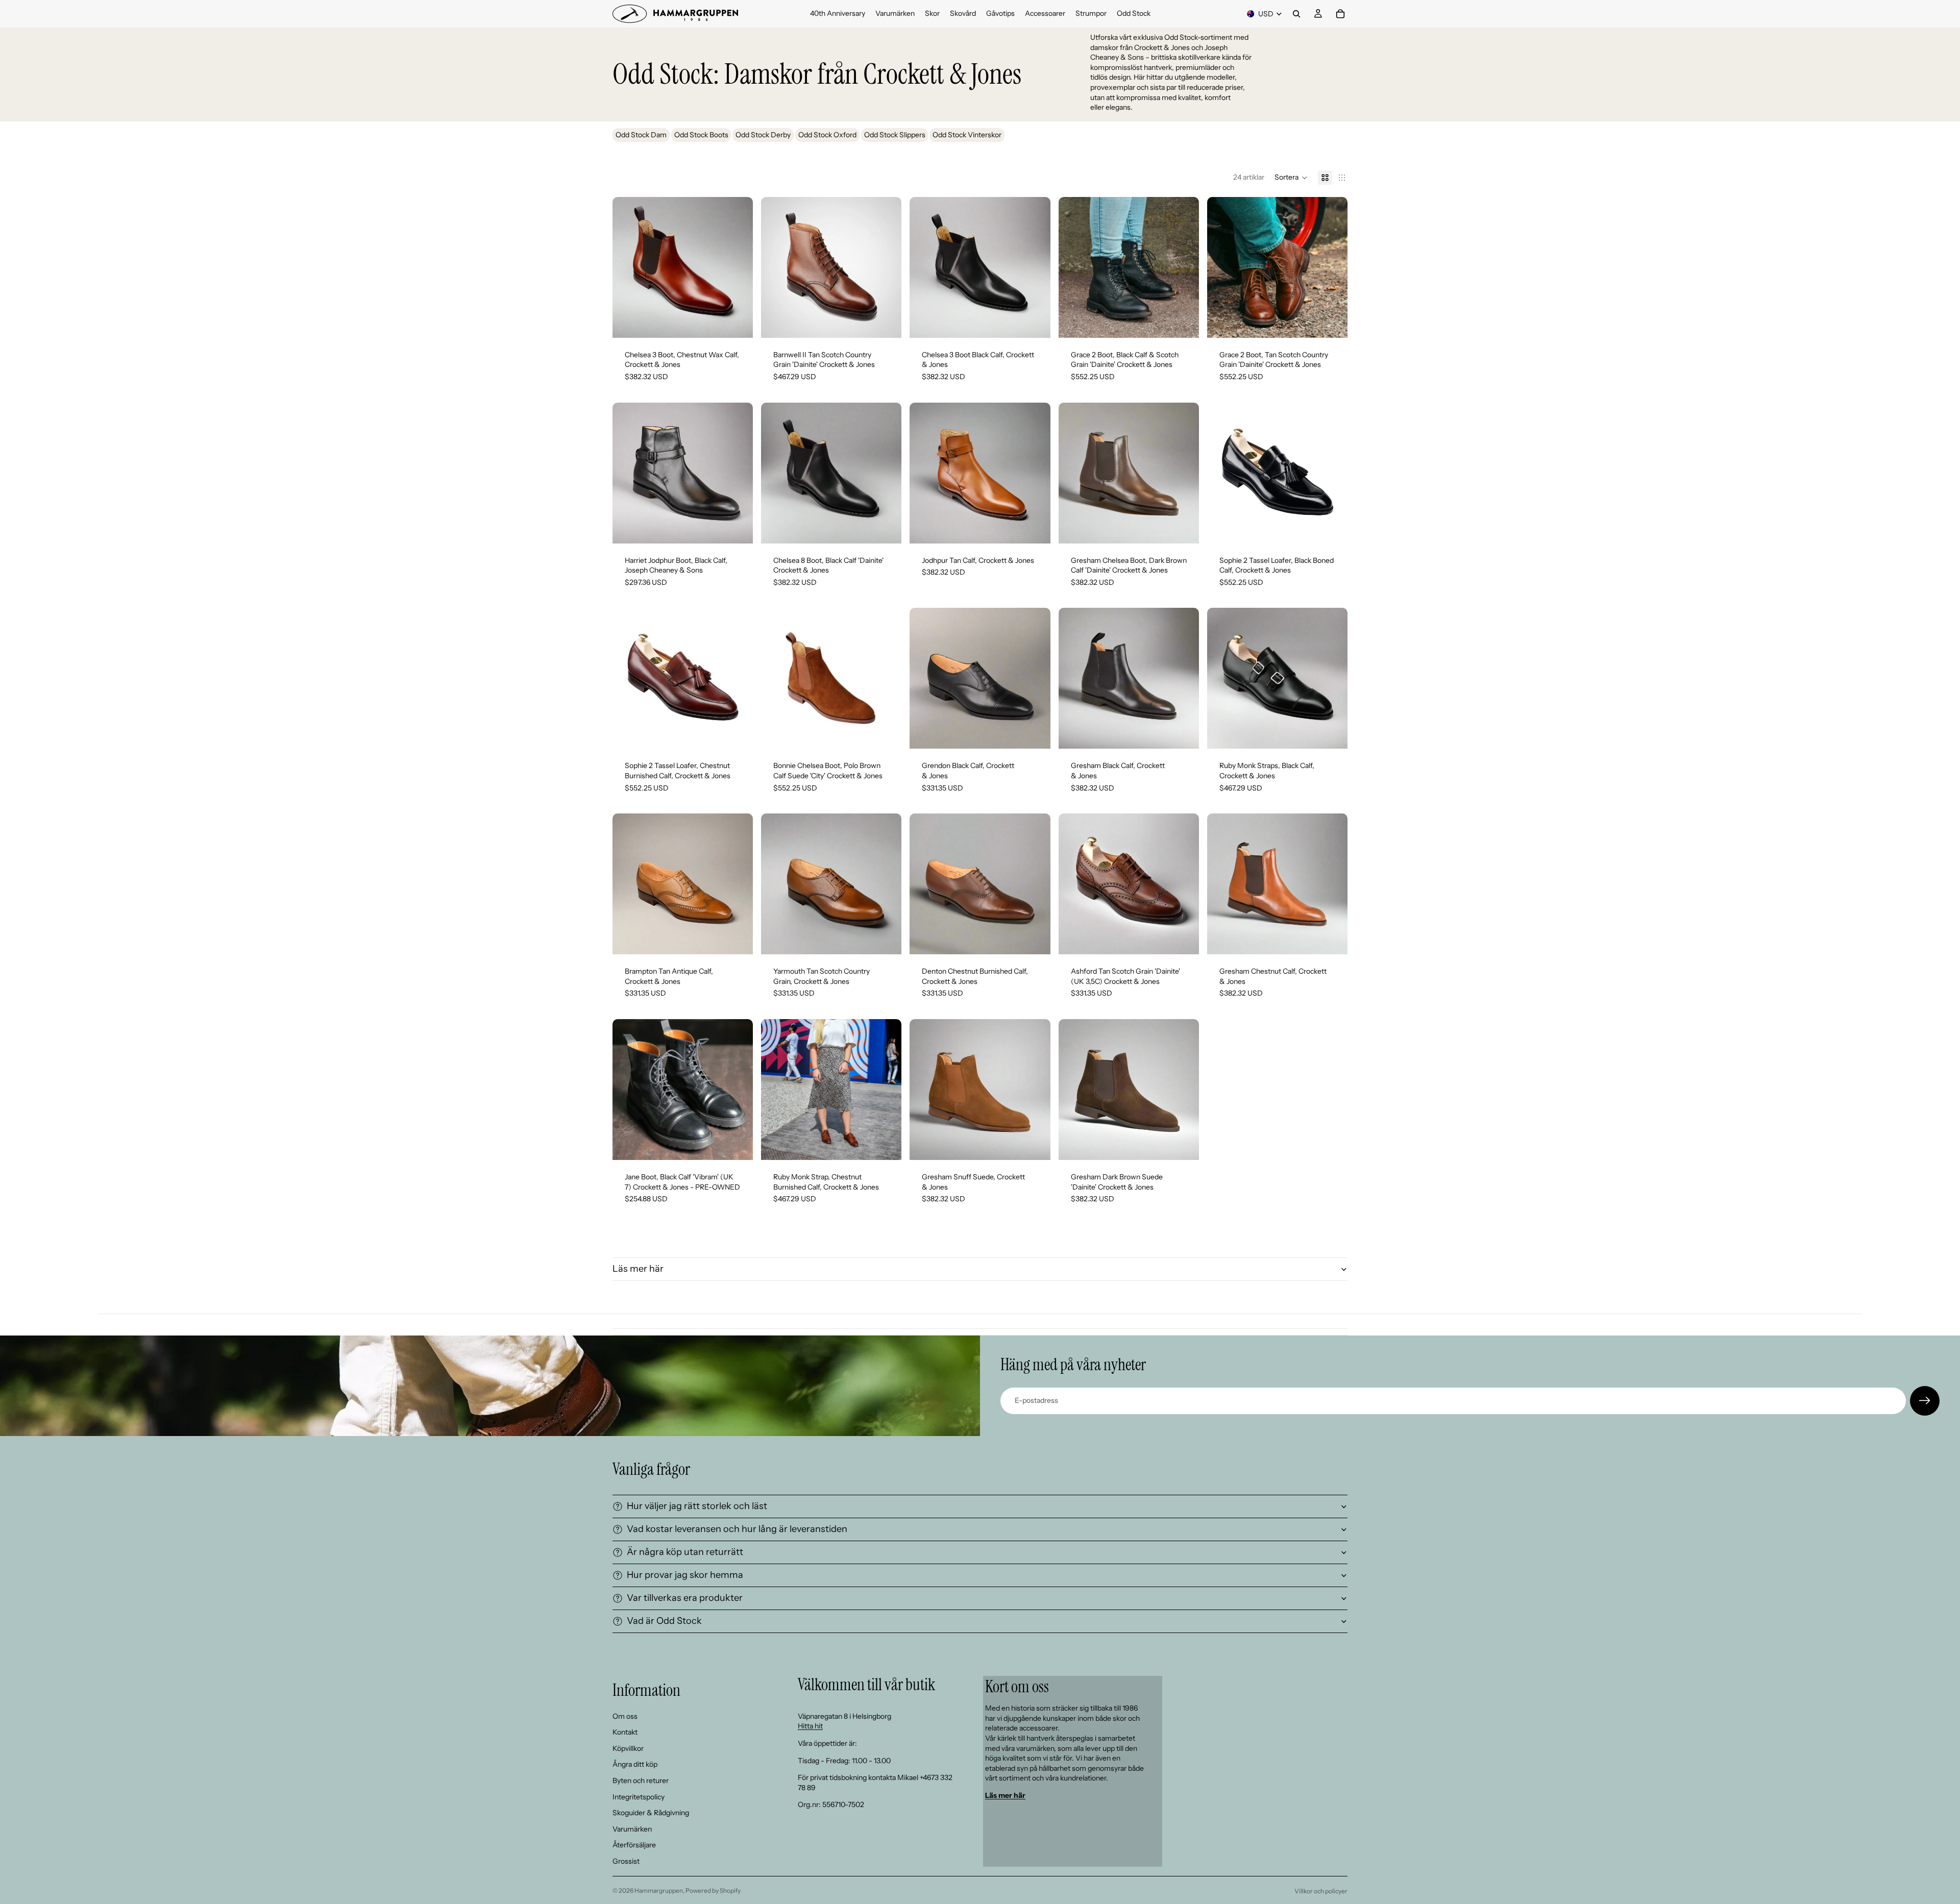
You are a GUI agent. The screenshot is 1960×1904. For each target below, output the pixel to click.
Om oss (625, 1716)
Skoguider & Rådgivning (651, 1813)
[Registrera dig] (1925, 1401)
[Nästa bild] (738, 267)
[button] (1291, 178)
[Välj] (737, 322)
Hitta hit (810, 1726)
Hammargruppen (659, 1890)
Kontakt (625, 1732)
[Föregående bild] (628, 267)
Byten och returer (641, 1781)
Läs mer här (638, 1269)
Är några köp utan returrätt (685, 1552)
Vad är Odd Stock (664, 1621)
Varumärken (632, 1829)
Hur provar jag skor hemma (685, 1575)
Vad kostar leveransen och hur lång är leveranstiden (737, 1529)
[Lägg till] (1035, 733)
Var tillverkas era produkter (685, 1598)
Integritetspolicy (639, 1797)
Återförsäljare (634, 1845)
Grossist (626, 1861)
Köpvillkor (628, 1748)
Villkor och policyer (1321, 1891)
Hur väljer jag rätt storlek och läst (697, 1506)
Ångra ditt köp (635, 1764)
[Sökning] (1296, 14)
